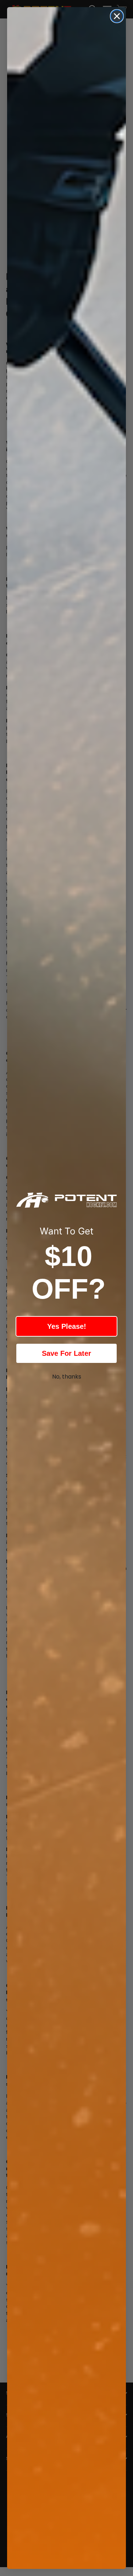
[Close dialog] (117, 16)
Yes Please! (67, 1326)
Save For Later (66, 1353)
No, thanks (67, 1377)
